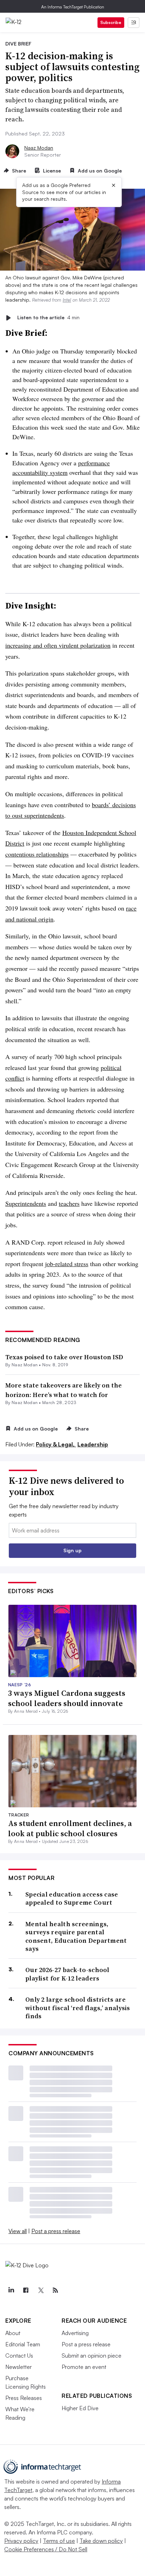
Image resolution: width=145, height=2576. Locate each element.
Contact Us (19, 2356)
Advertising (75, 2333)
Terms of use (59, 2541)
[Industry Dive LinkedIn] (11, 2290)
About (13, 2333)
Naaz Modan (39, 148)
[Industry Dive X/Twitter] (40, 2290)
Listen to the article (48, 318)
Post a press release (56, 2231)
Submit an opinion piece (92, 2356)
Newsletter (18, 2367)
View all (18, 2231)
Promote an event (84, 2367)
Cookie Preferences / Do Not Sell (46, 2549)
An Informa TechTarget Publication (73, 7)
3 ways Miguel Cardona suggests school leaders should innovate (67, 1698)
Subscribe (111, 22)
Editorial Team (23, 2344)
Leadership (93, 1444)
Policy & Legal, (56, 1444)
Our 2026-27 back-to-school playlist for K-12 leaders (67, 1974)
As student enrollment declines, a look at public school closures (70, 1828)
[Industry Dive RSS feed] (55, 2290)
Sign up (72, 1550)
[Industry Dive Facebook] (26, 2290)
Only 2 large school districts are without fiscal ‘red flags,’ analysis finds (78, 2008)
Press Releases (24, 2398)
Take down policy (101, 2541)
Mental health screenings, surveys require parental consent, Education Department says (76, 1936)
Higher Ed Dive (80, 2408)
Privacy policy (21, 2541)
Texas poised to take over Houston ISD (64, 1357)
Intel (67, 300)
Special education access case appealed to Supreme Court (72, 1898)
